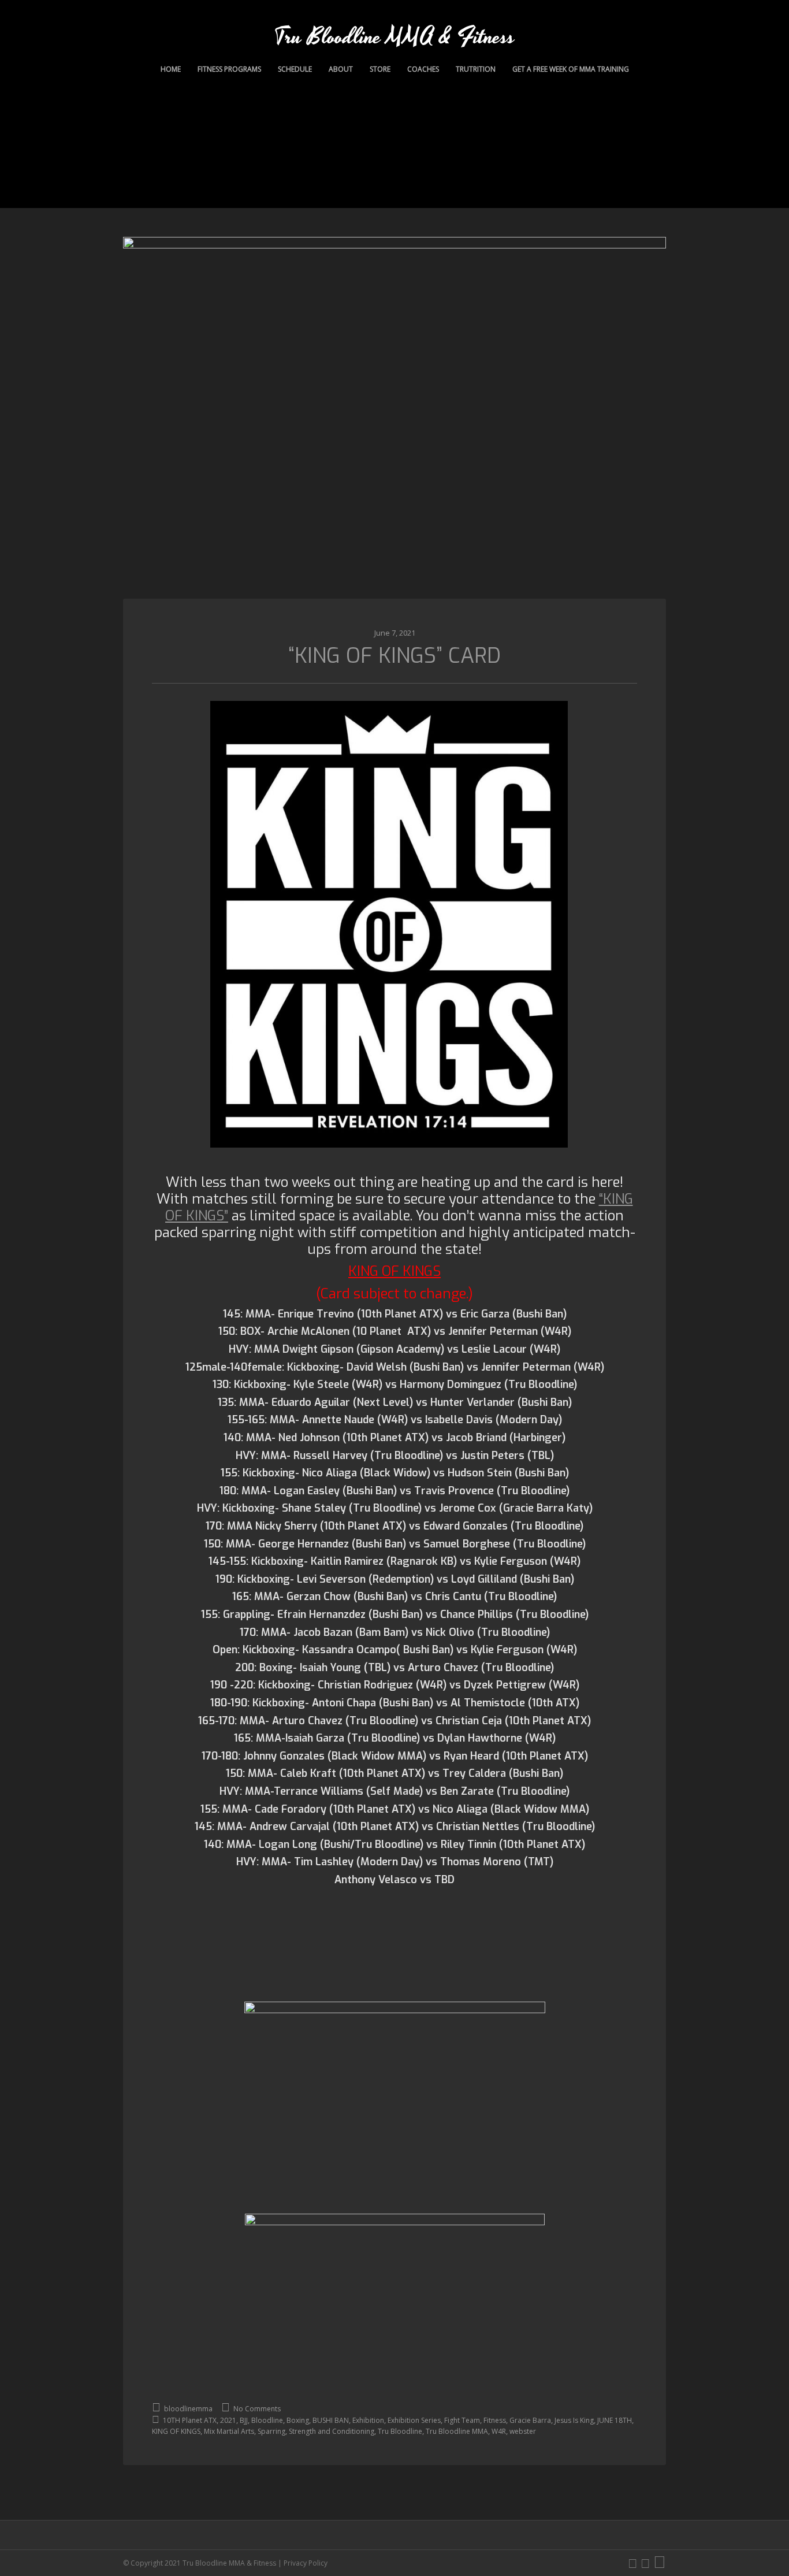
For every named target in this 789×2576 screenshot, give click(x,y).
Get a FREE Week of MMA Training (571, 69)
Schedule (295, 69)
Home (171, 69)
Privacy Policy (306, 2563)
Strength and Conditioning (332, 2431)
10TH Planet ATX (190, 2420)
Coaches (423, 69)
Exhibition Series (414, 2420)
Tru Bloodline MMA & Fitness (394, 37)
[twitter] (633, 2563)
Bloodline (267, 2420)
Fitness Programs (229, 69)
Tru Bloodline (400, 2431)
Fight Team (462, 2420)
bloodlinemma (187, 2409)
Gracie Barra (530, 2420)
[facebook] (645, 2563)
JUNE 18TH (615, 2420)
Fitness (495, 2420)
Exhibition (368, 2420)
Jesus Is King (574, 2420)
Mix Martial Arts (229, 2431)
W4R (499, 2431)
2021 (228, 2420)
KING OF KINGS (176, 2431)
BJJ (244, 2420)
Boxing (298, 2420)
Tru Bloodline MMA (457, 2431)
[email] (660, 2563)
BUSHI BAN (331, 2420)
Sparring (271, 2431)
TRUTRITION (476, 69)
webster (523, 2431)
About (341, 69)
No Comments (256, 2409)
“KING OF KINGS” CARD (394, 656)
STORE (380, 69)
